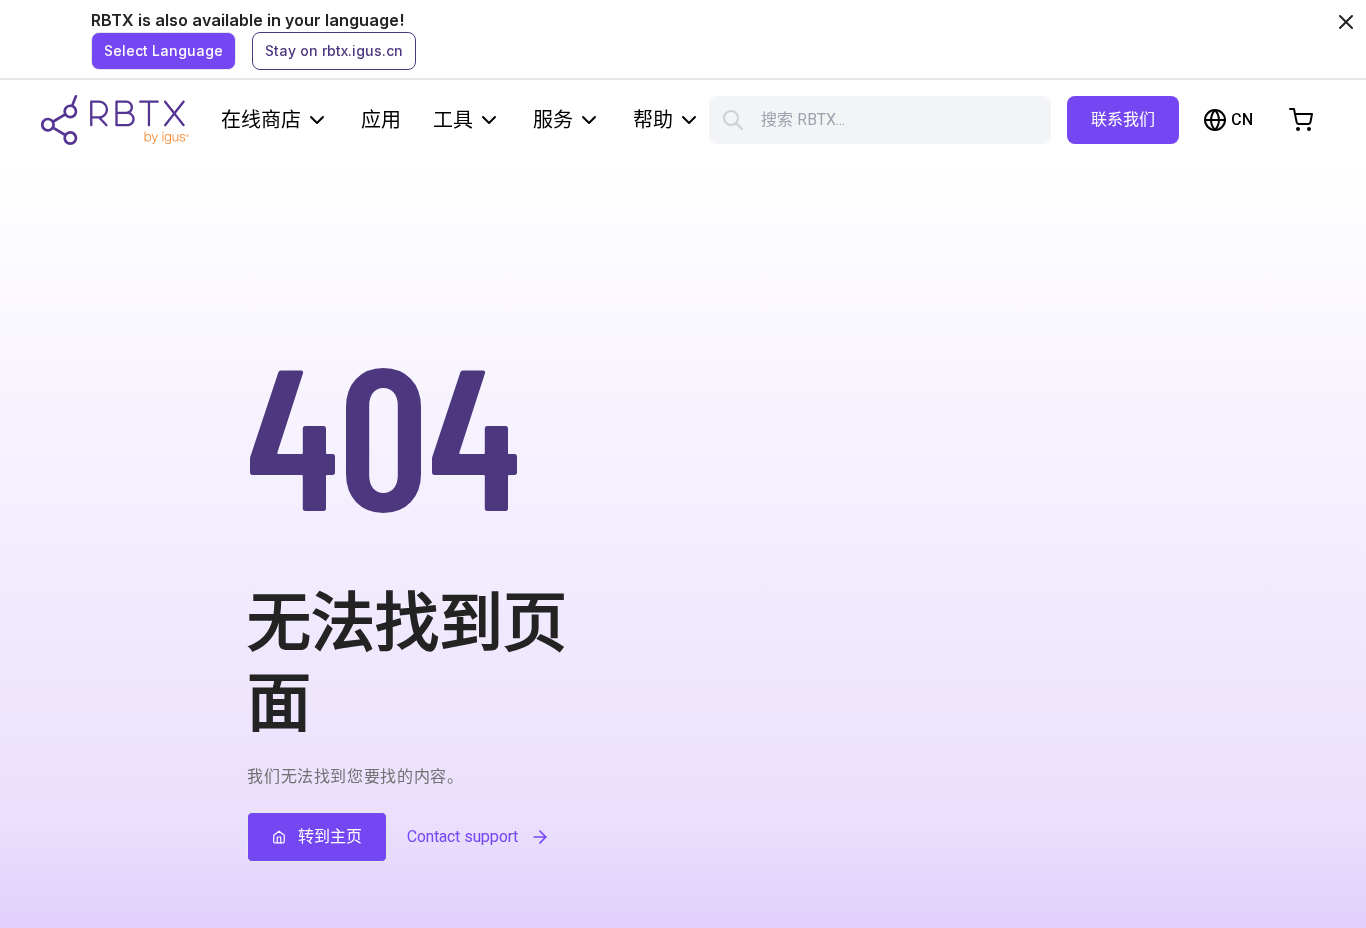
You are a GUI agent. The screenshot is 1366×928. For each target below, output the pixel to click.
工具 (453, 120)
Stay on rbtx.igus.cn (334, 50)
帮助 (653, 120)
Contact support (462, 836)
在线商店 (261, 120)
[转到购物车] (1301, 120)
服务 (553, 120)
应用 (381, 120)
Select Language (163, 50)
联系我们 (1123, 119)
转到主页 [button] (330, 836)
